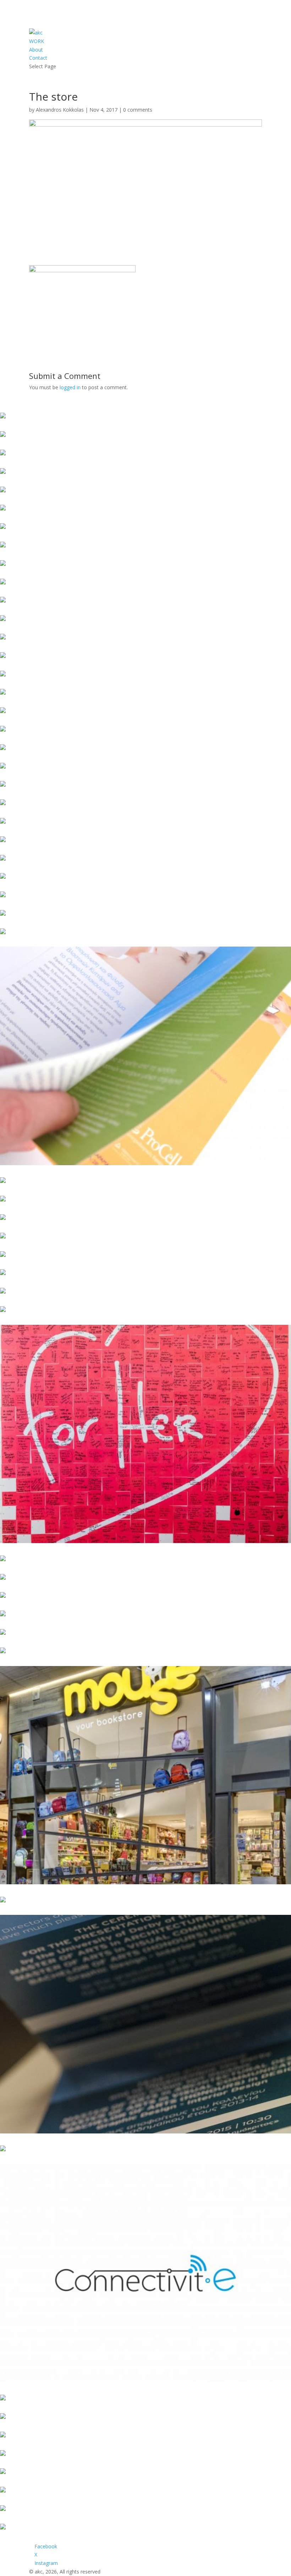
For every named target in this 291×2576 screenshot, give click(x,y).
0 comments (138, 110)
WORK (37, 41)
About (36, 50)
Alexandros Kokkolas (60, 110)
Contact (38, 58)
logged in (70, 387)
